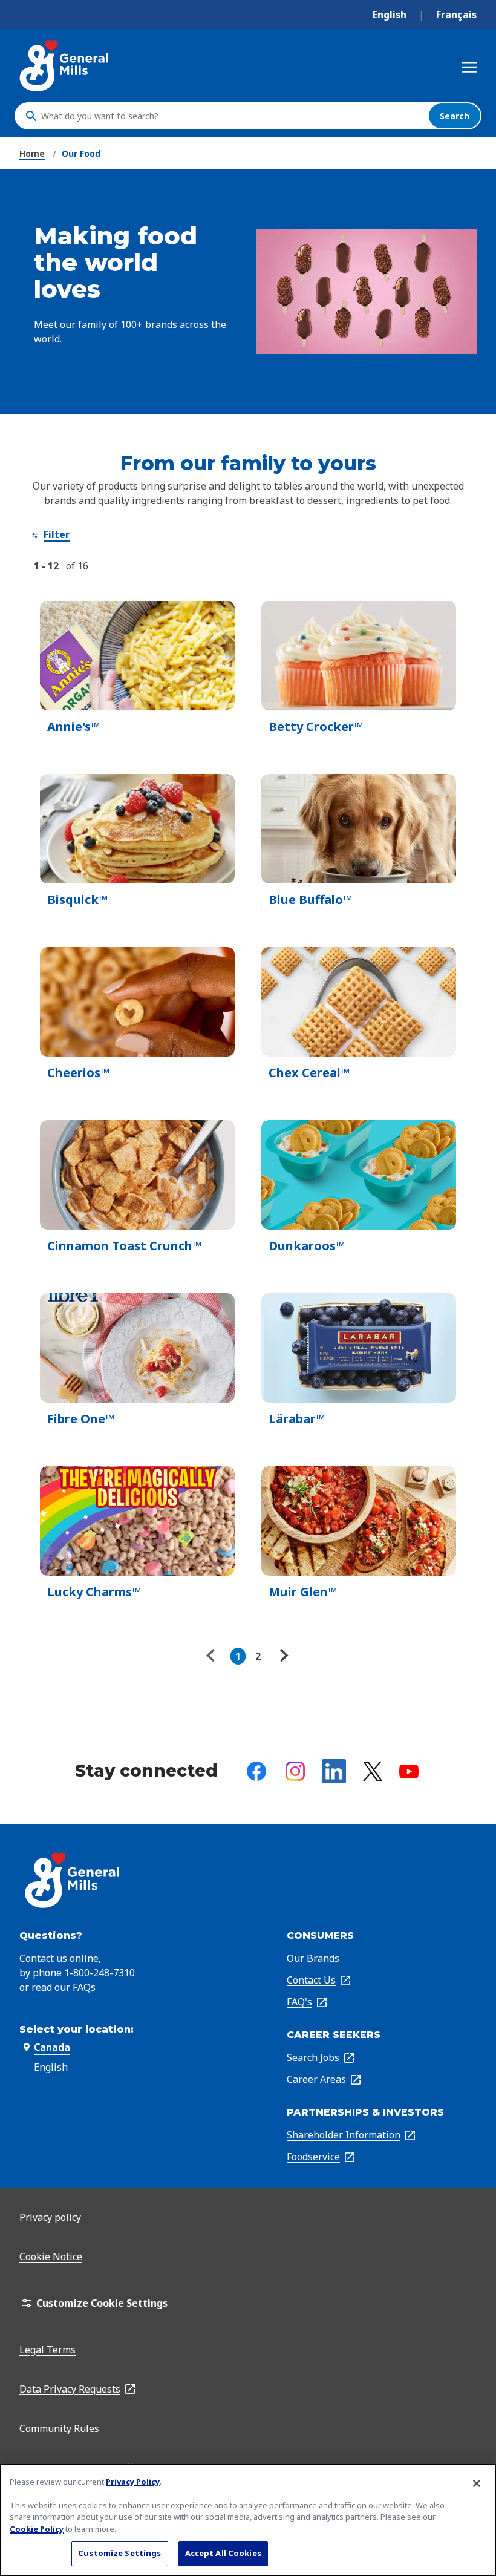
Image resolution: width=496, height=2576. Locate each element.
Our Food (81, 153)
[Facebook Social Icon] (256, 1771)
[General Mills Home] (65, 66)
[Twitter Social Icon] (373, 1771)
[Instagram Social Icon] (295, 1771)
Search (455, 116)
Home (32, 153)
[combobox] (232, 116)
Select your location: (77, 2029)
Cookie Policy (37, 2529)
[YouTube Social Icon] (409, 1771)
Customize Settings (119, 2553)
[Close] (477, 2483)
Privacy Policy (133, 2482)
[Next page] (282, 1656)
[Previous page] (214, 1656)
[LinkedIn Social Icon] (334, 1771)
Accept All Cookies (223, 2553)
